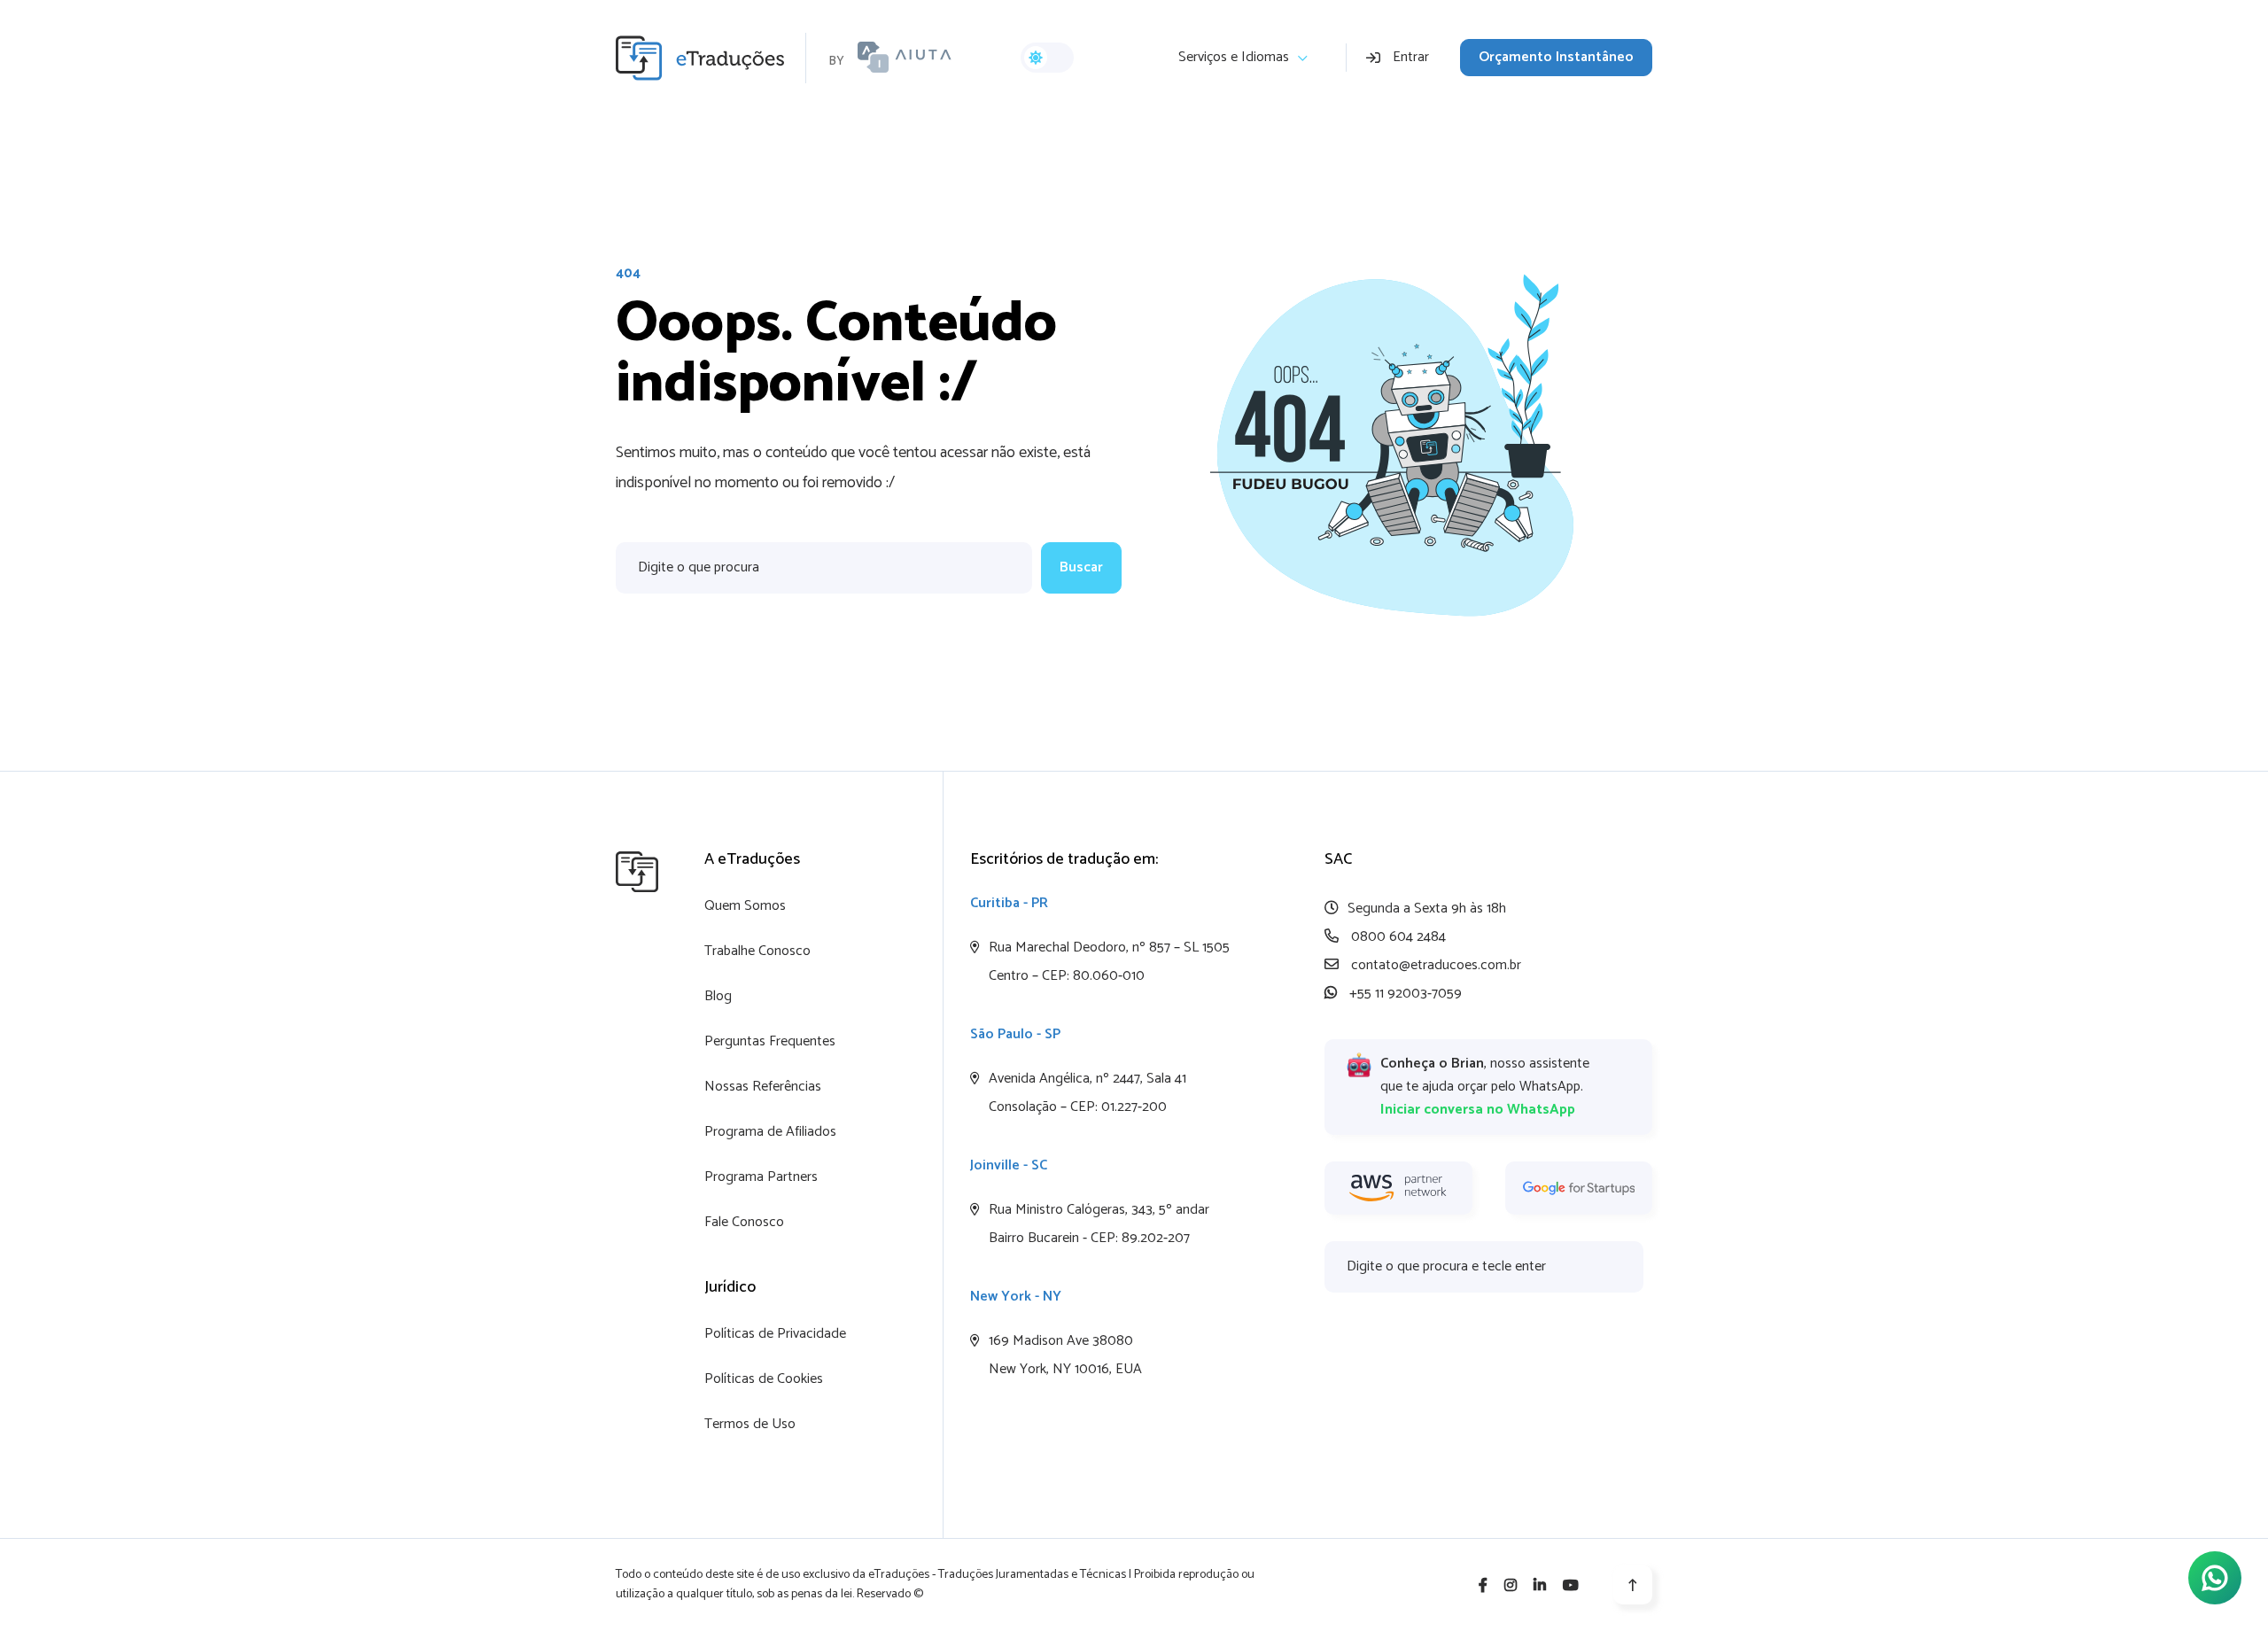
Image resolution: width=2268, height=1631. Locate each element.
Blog (718, 996)
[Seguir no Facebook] (1483, 1586)
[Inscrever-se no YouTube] (1571, 1586)
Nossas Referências (763, 1087)
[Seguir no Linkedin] (1540, 1586)
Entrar (1411, 57)
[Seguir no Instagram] (1511, 1586)
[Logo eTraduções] (711, 58)
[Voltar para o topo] (1633, 1585)
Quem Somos (745, 906)
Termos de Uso (750, 1424)
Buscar (1081, 567)
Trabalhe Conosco (757, 951)
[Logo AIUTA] (905, 58)
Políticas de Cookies (764, 1379)
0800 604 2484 (1397, 937)
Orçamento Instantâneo (1556, 57)
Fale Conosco (744, 1222)
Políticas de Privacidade (775, 1334)
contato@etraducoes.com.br (1434, 965)
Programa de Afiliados (770, 1132)
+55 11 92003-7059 (1404, 994)
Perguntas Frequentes (770, 1041)
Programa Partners (761, 1177)
